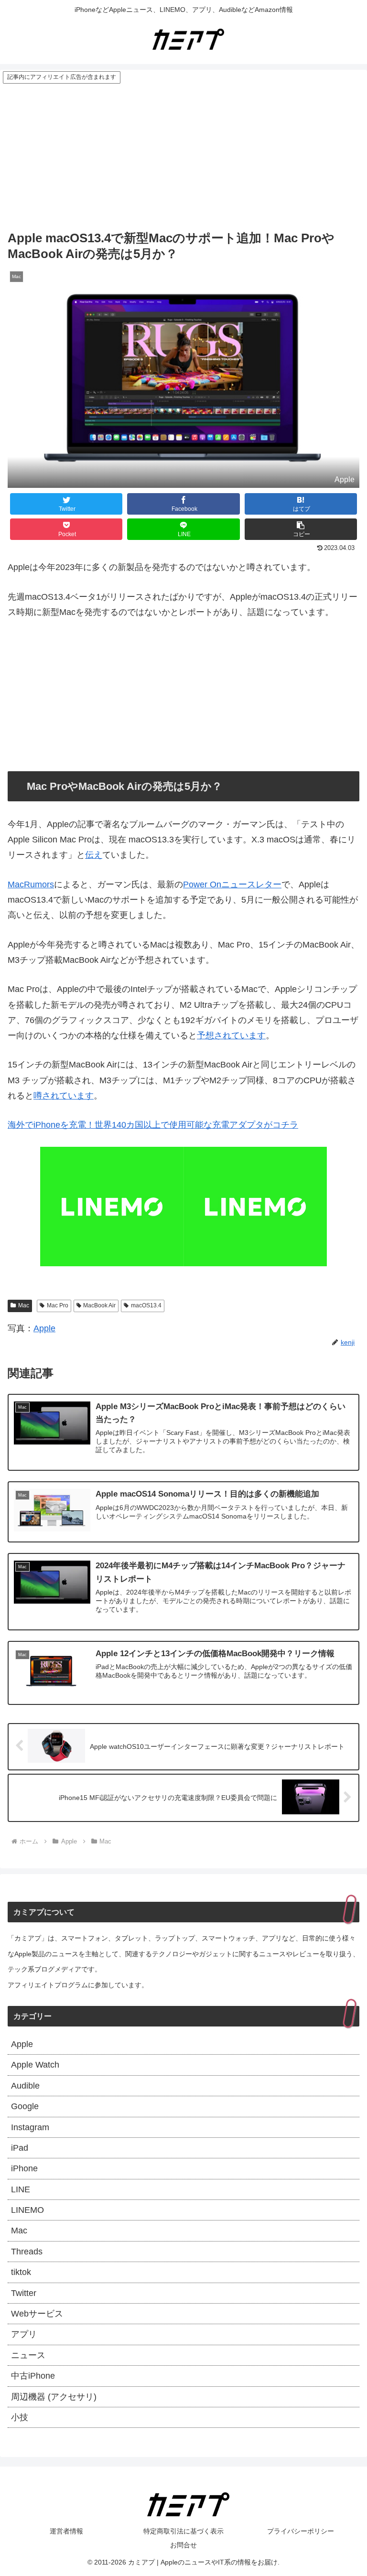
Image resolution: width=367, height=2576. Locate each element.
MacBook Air (99, 1305)
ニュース (28, 2355)
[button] (301, 529)
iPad (20, 2148)
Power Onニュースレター (232, 884)
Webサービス (37, 2314)
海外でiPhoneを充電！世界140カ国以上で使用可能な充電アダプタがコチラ (153, 1125)
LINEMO (27, 2210)
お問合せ (183, 2545)
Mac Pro (58, 1305)
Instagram (30, 2127)
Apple (44, 1328)
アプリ (24, 2334)
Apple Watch (35, 2065)
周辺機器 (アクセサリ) (54, 2397)
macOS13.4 (146, 1305)
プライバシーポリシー (301, 2531)
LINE (21, 2189)
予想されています (231, 1035)
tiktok (21, 2272)
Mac (24, 1305)
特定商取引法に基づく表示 (183, 2531)
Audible (25, 2086)
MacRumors (31, 884)
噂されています (64, 1096)
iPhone (24, 2168)
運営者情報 (66, 2531)
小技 (20, 2417)
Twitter (24, 2293)
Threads (27, 2252)
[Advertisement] (183, 156)
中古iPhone (33, 2376)
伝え (94, 855)
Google (25, 2106)
